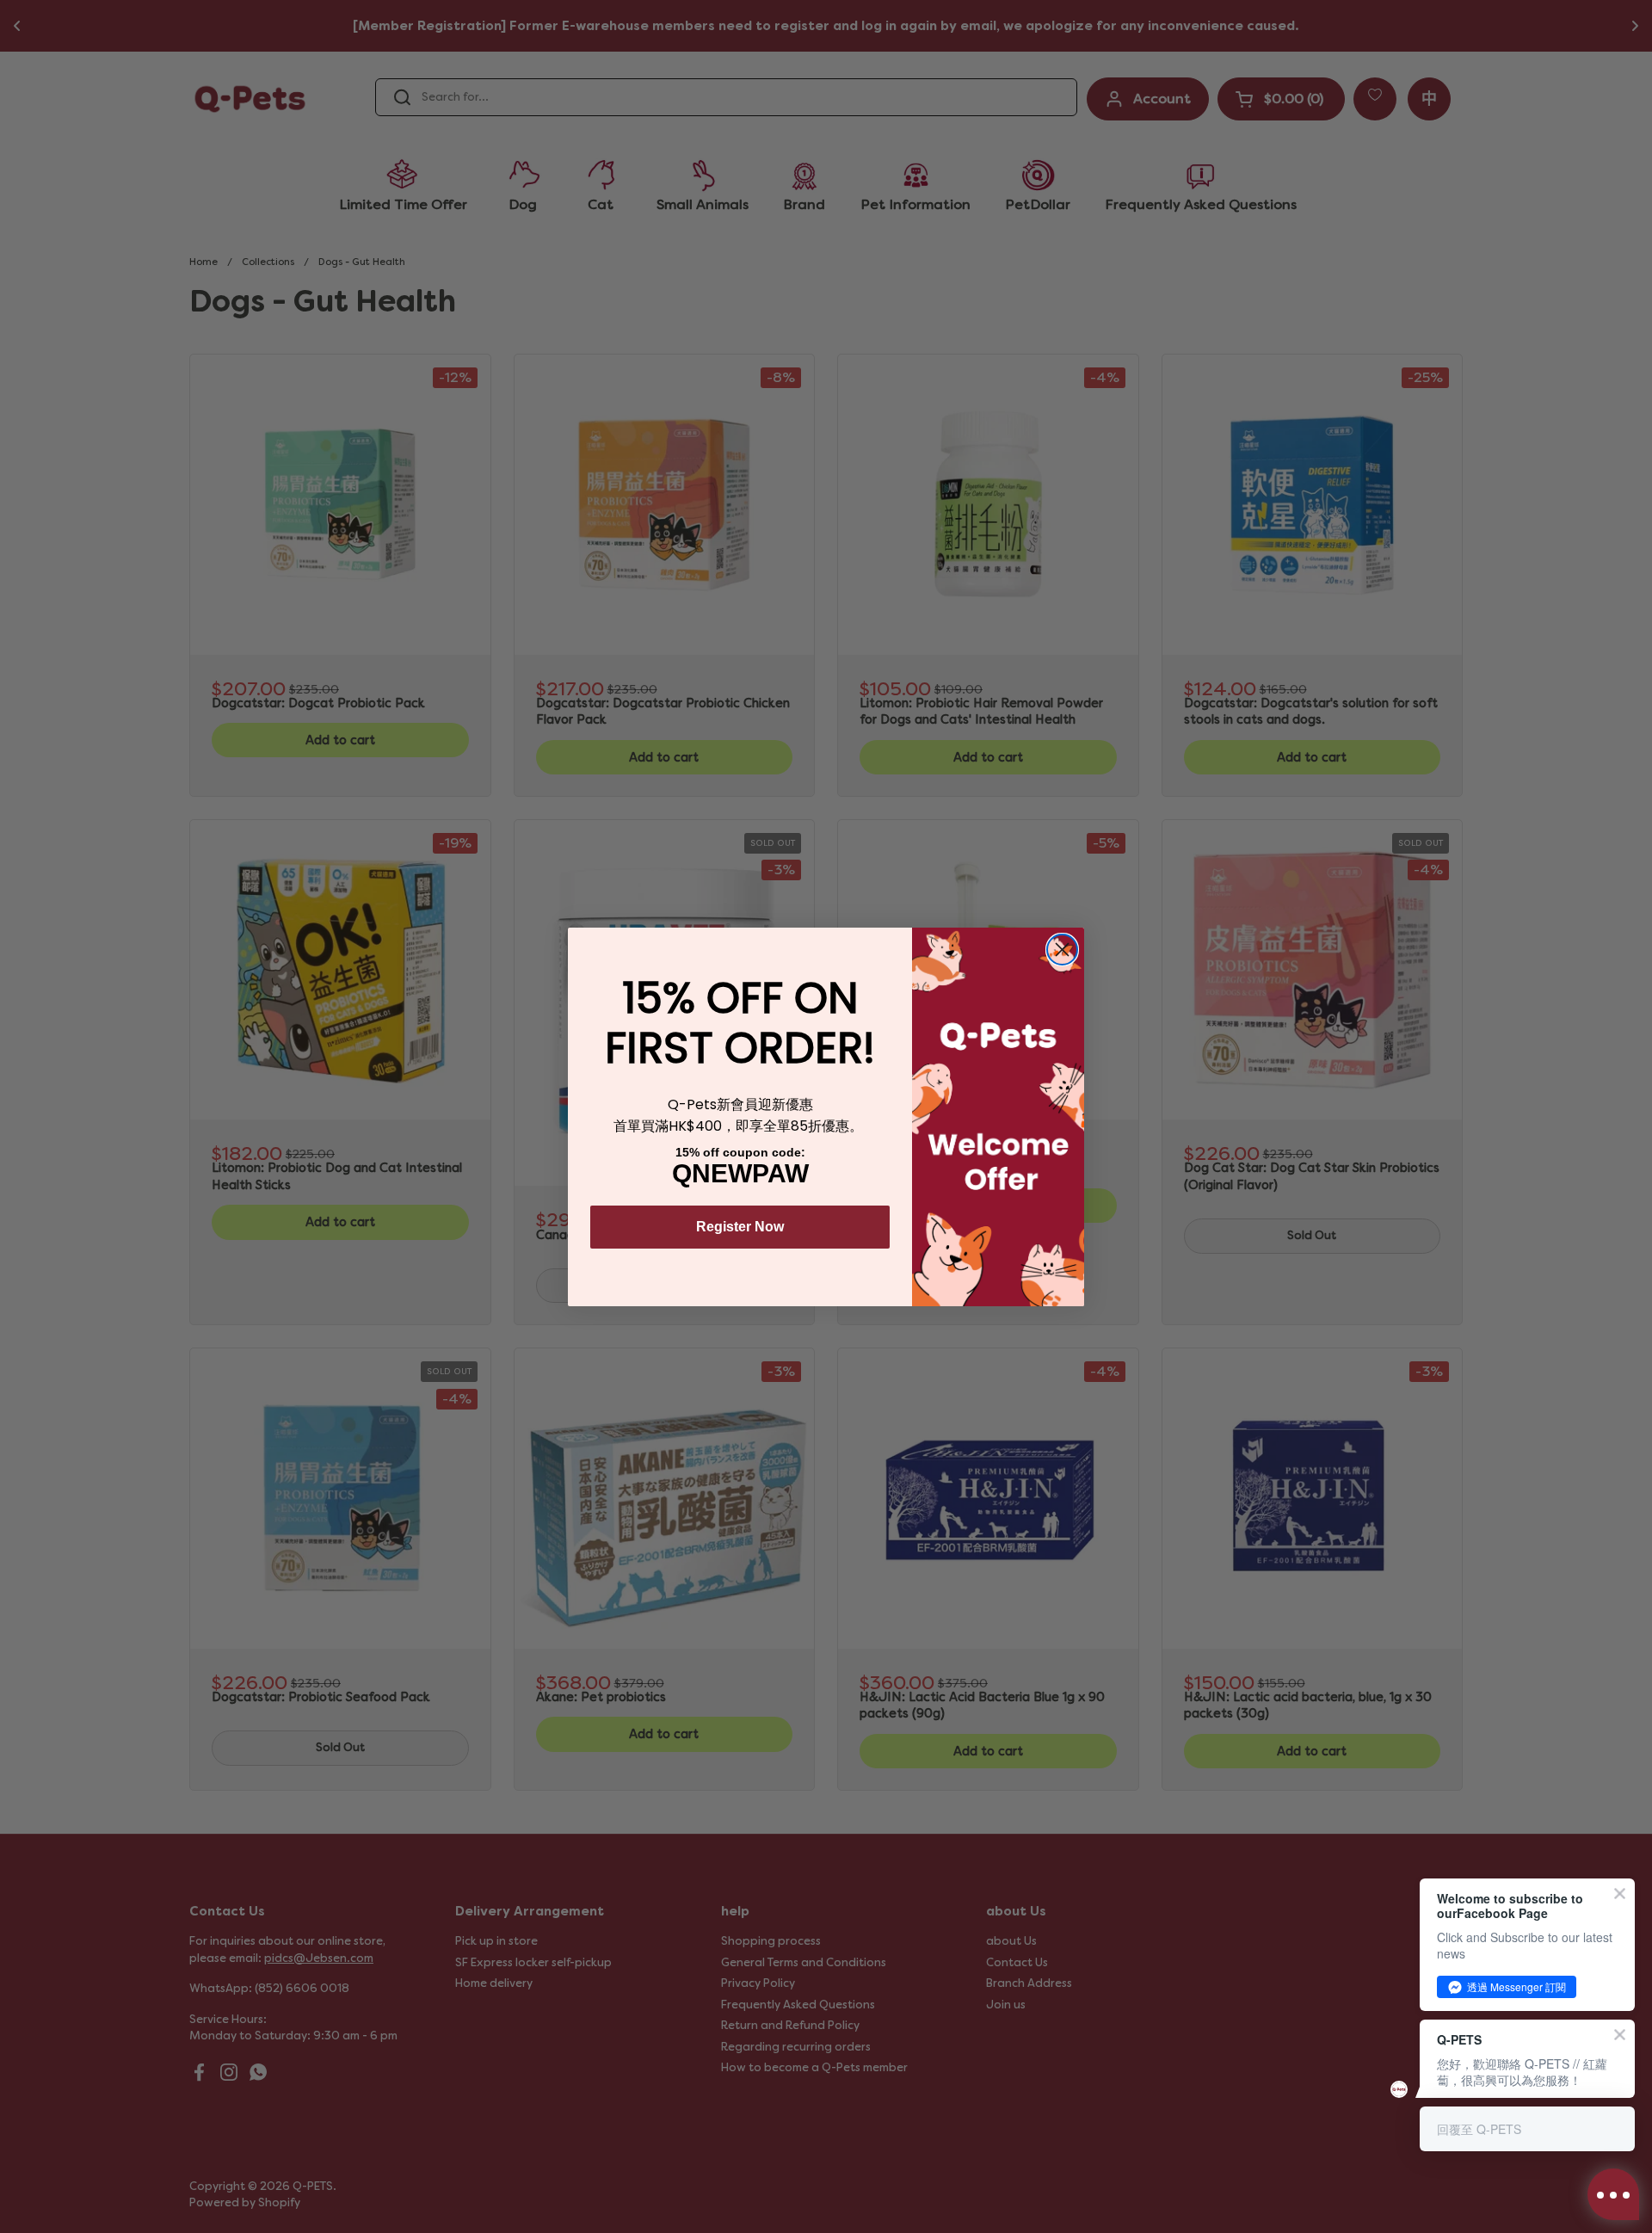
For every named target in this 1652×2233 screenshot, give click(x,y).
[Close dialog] (1062, 950)
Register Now (740, 1227)
